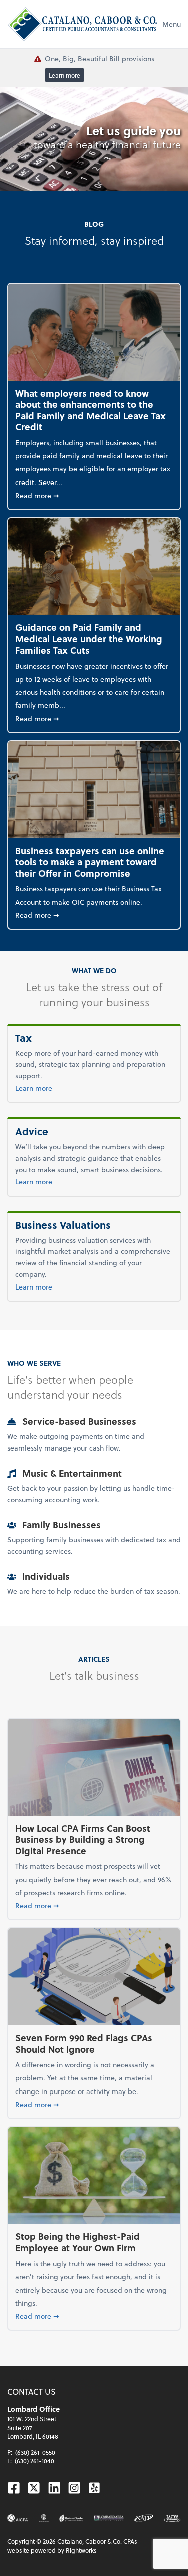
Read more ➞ (94, 495)
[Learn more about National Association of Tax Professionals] (144, 2518)
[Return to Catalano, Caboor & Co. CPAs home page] (82, 24)
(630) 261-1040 (34, 2461)
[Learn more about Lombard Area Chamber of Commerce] (109, 2518)
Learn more (64, 75)
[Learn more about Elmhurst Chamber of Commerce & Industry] (71, 2518)
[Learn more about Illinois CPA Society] (44, 2518)
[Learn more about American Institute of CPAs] (18, 2518)
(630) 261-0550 (35, 2452)
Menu (172, 24)
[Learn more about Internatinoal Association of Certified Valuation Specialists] (172, 2518)
